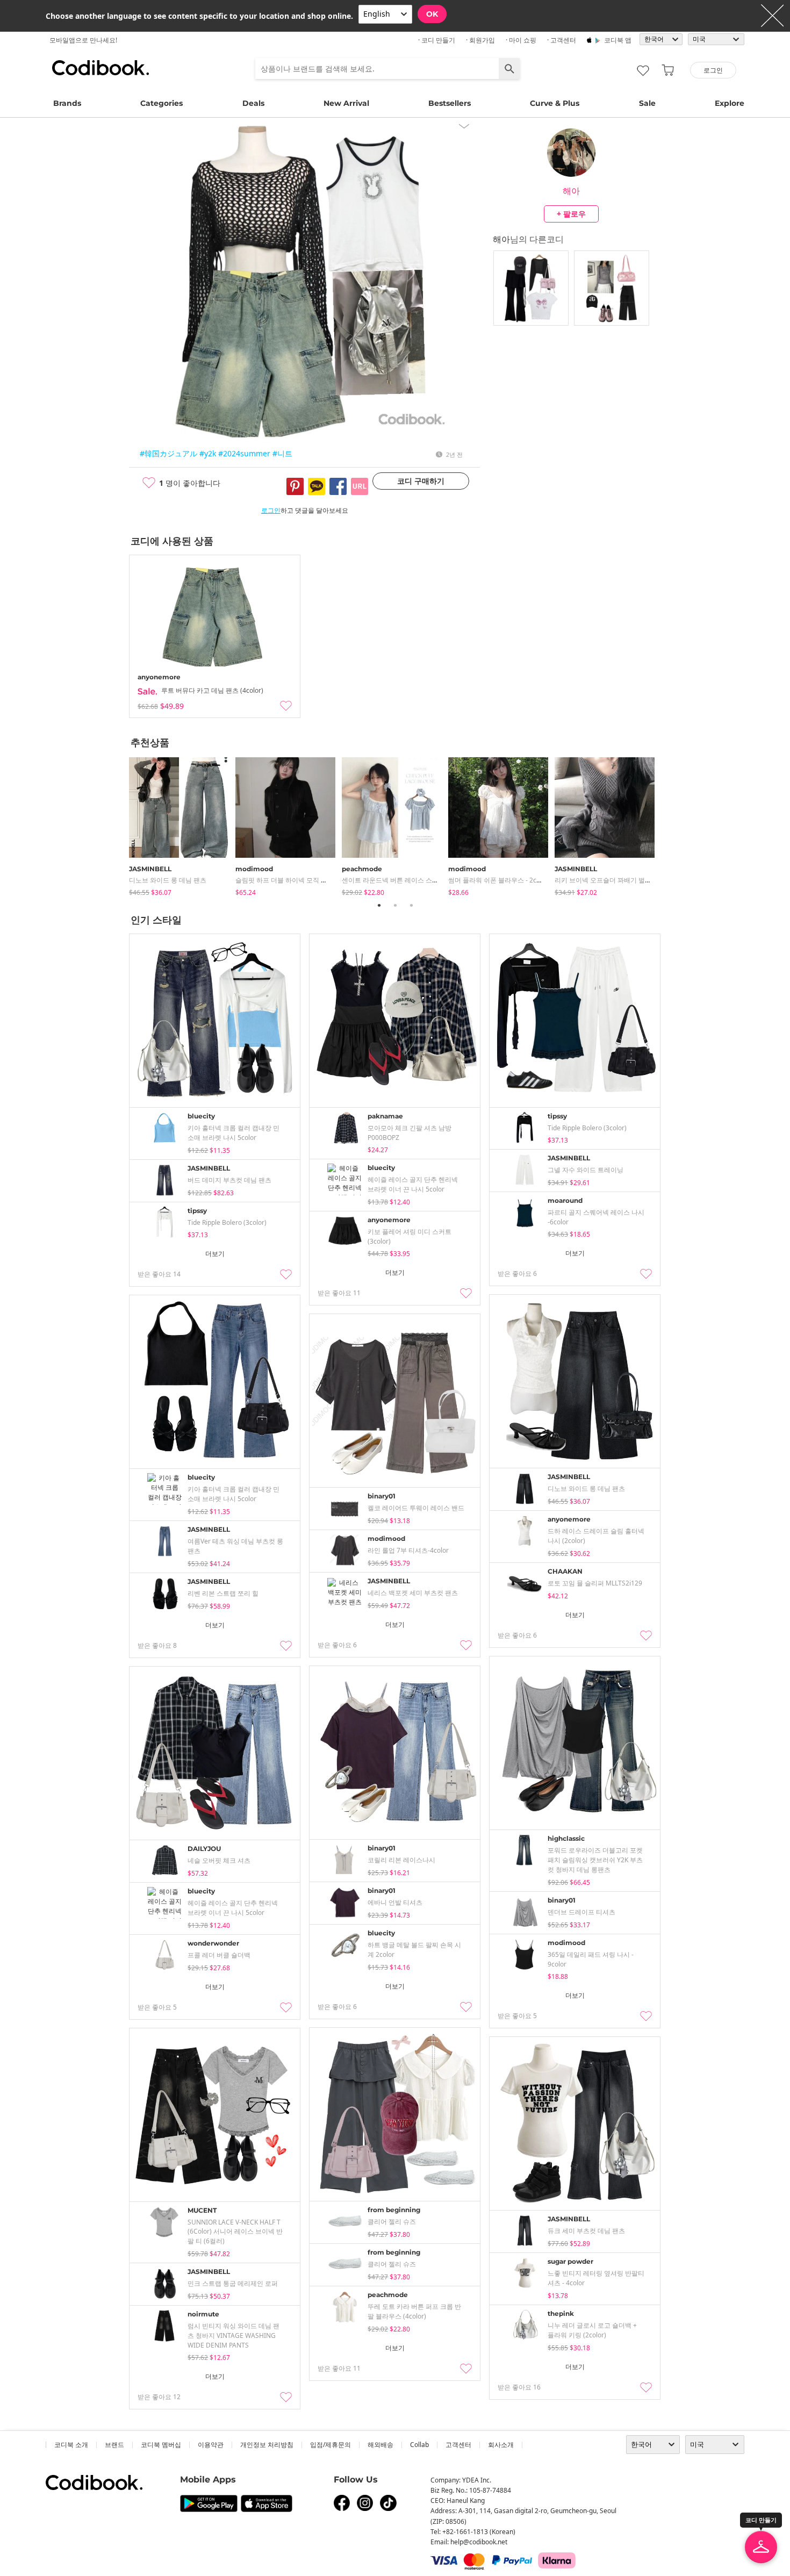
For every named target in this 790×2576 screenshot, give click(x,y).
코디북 (100, 68)
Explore (730, 103)
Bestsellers (450, 103)
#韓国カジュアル (168, 453)
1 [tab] (379, 905)
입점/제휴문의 (331, 2445)
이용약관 (211, 2445)
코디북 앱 (618, 40)
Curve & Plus (555, 103)
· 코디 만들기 (437, 40)
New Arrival (346, 103)
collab (419, 2445)
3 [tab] (411, 905)
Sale (647, 103)
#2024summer (244, 453)
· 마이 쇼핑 (521, 40)
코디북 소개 (71, 2445)
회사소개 (501, 2445)
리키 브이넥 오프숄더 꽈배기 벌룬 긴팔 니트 (617, 880)
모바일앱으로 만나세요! (83, 40)
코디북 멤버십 (161, 2445)
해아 (571, 191)
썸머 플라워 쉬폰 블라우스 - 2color (498, 880)
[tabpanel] (182, 824)
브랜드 (114, 2445)
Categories (161, 103)
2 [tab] (395, 905)
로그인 (271, 510)
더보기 (215, 1254)
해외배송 (380, 2445)
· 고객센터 (562, 40)
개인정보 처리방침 (267, 2445)
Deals (253, 103)
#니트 (282, 453)
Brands (67, 103)
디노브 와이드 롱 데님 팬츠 (168, 880)
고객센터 (458, 2445)
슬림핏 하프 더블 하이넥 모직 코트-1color (295, 880)
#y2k (208, 453)
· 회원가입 (480, 40)
